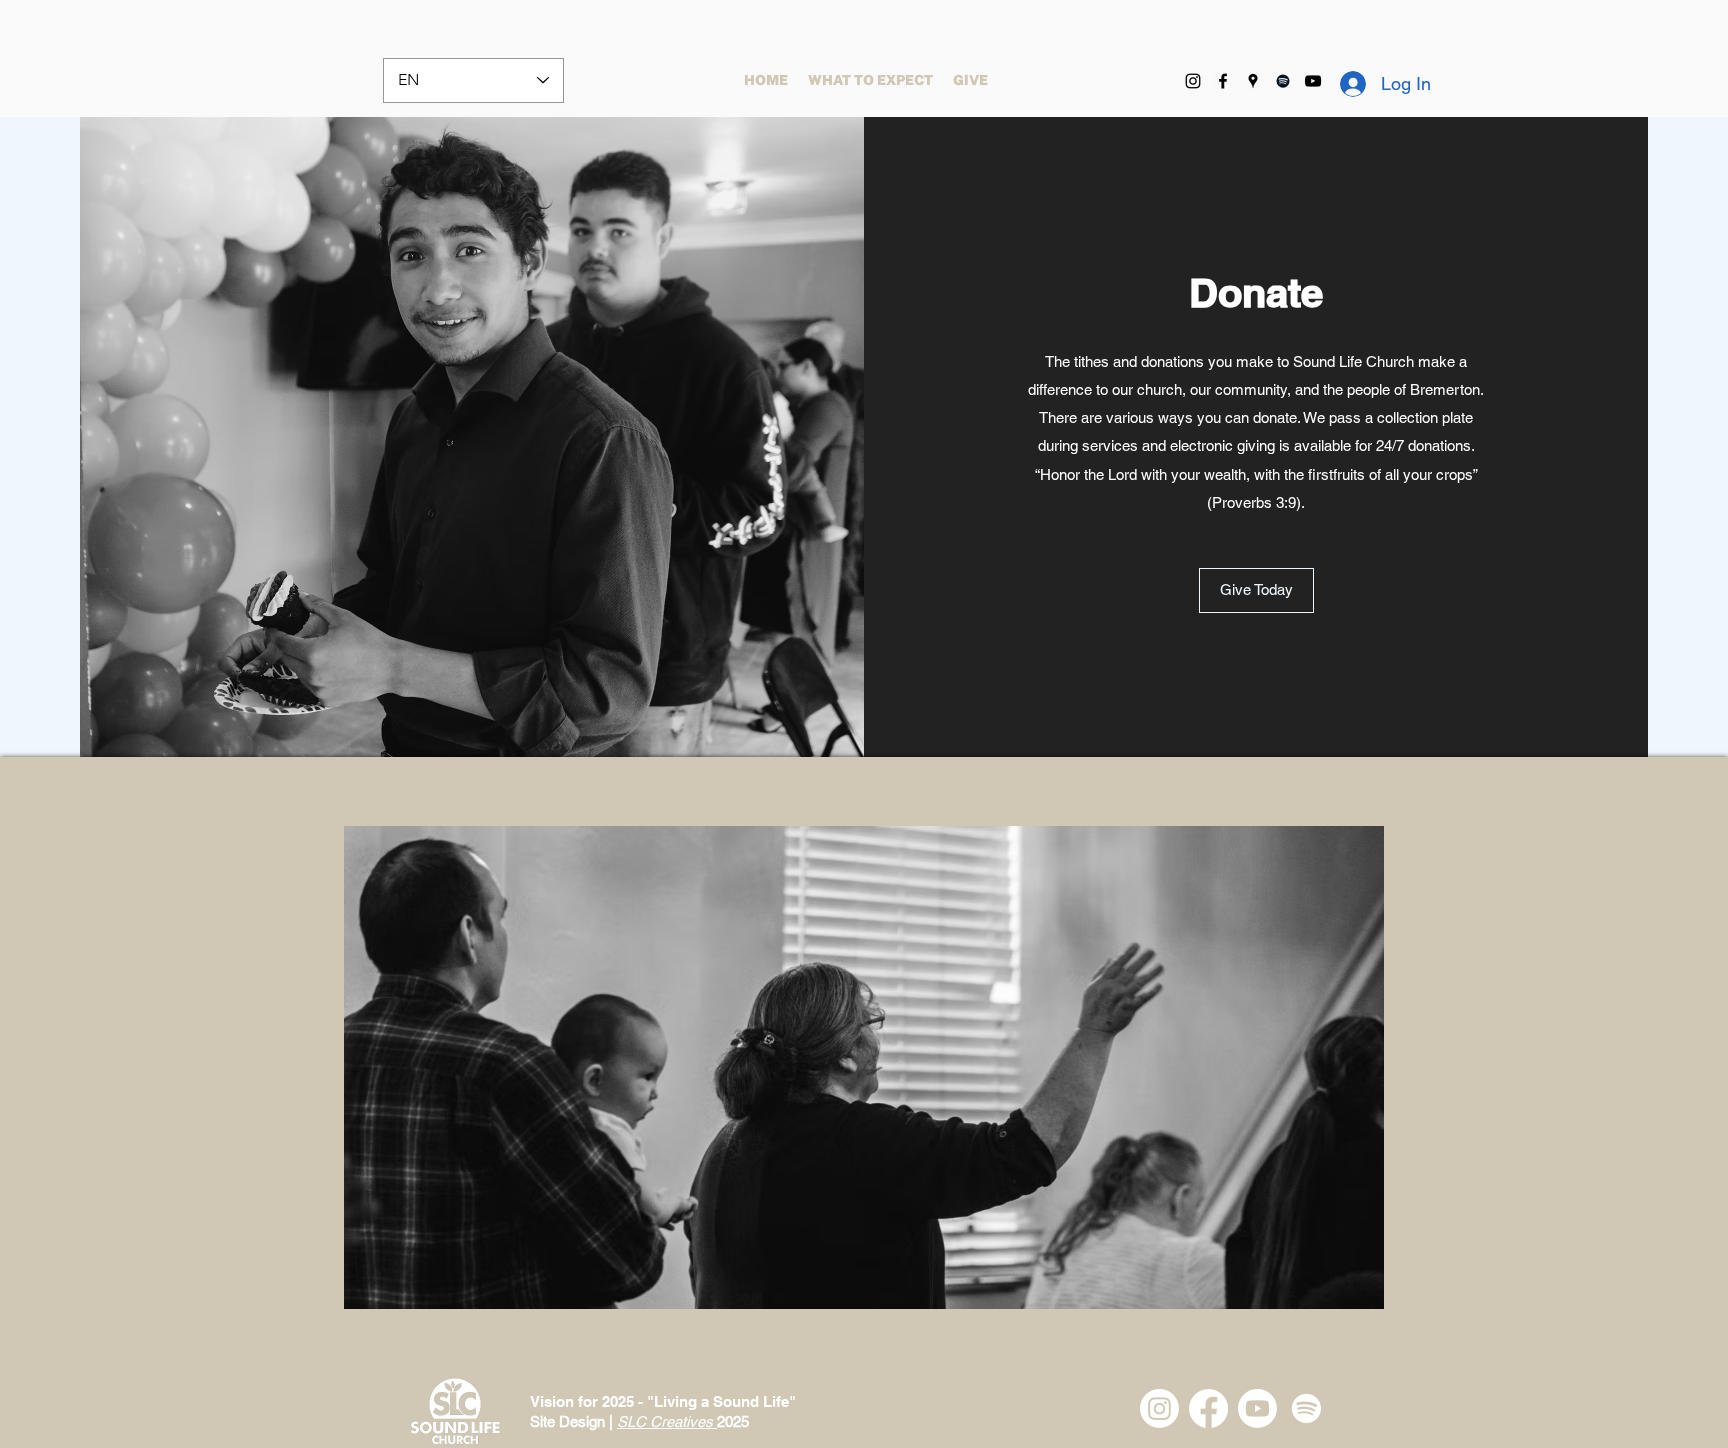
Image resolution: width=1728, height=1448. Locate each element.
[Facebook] (1208, 1408)
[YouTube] (1313, 81)
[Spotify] (1283, 81)
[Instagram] (1193, 81)
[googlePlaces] (1253, 81)
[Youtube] (1257, 1408)
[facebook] (1223, 81)
